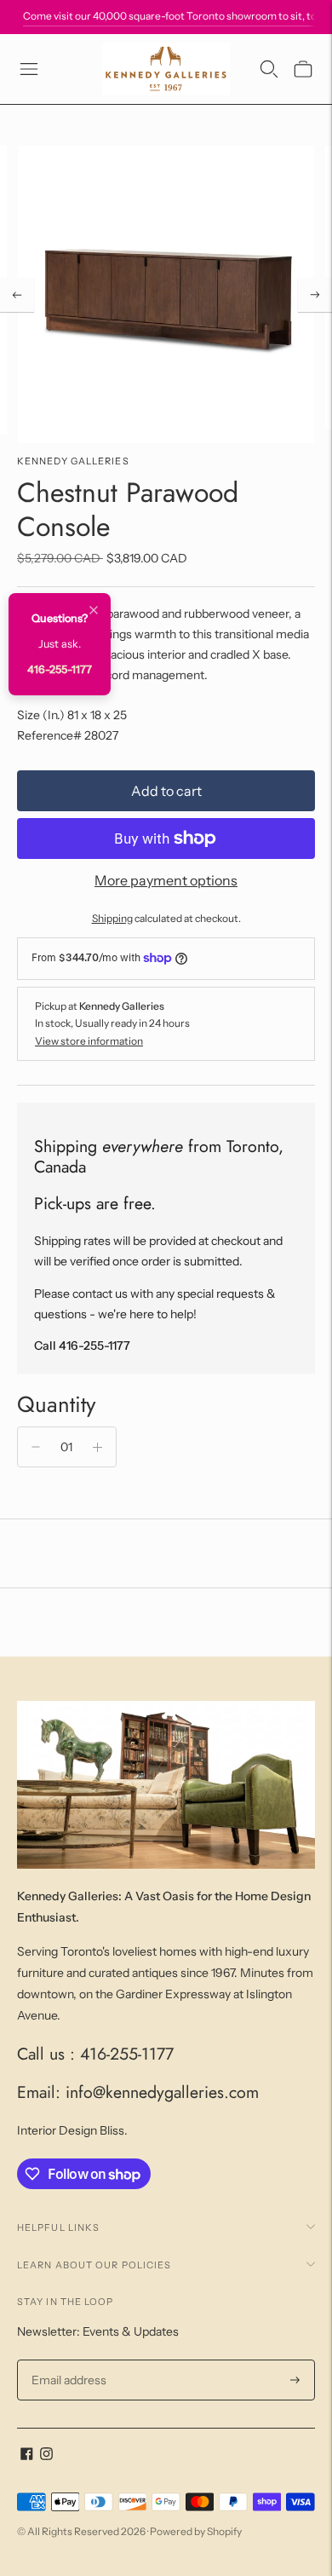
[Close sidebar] (94, 611)
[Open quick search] (269, 69)
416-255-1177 (60, 669)
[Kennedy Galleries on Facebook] (27, 2456)
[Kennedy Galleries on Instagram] (46, 2456)
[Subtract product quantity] (36, 1447)
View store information (89, 1041)
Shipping (112, 918)
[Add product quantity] (97, 1447)
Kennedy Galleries (73, 461)
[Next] (315, 295)
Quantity (56, 1404)
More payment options (166, 880)
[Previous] (17, 295)
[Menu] (29, 69)
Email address (67, 2360)
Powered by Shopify (196, 2531)
